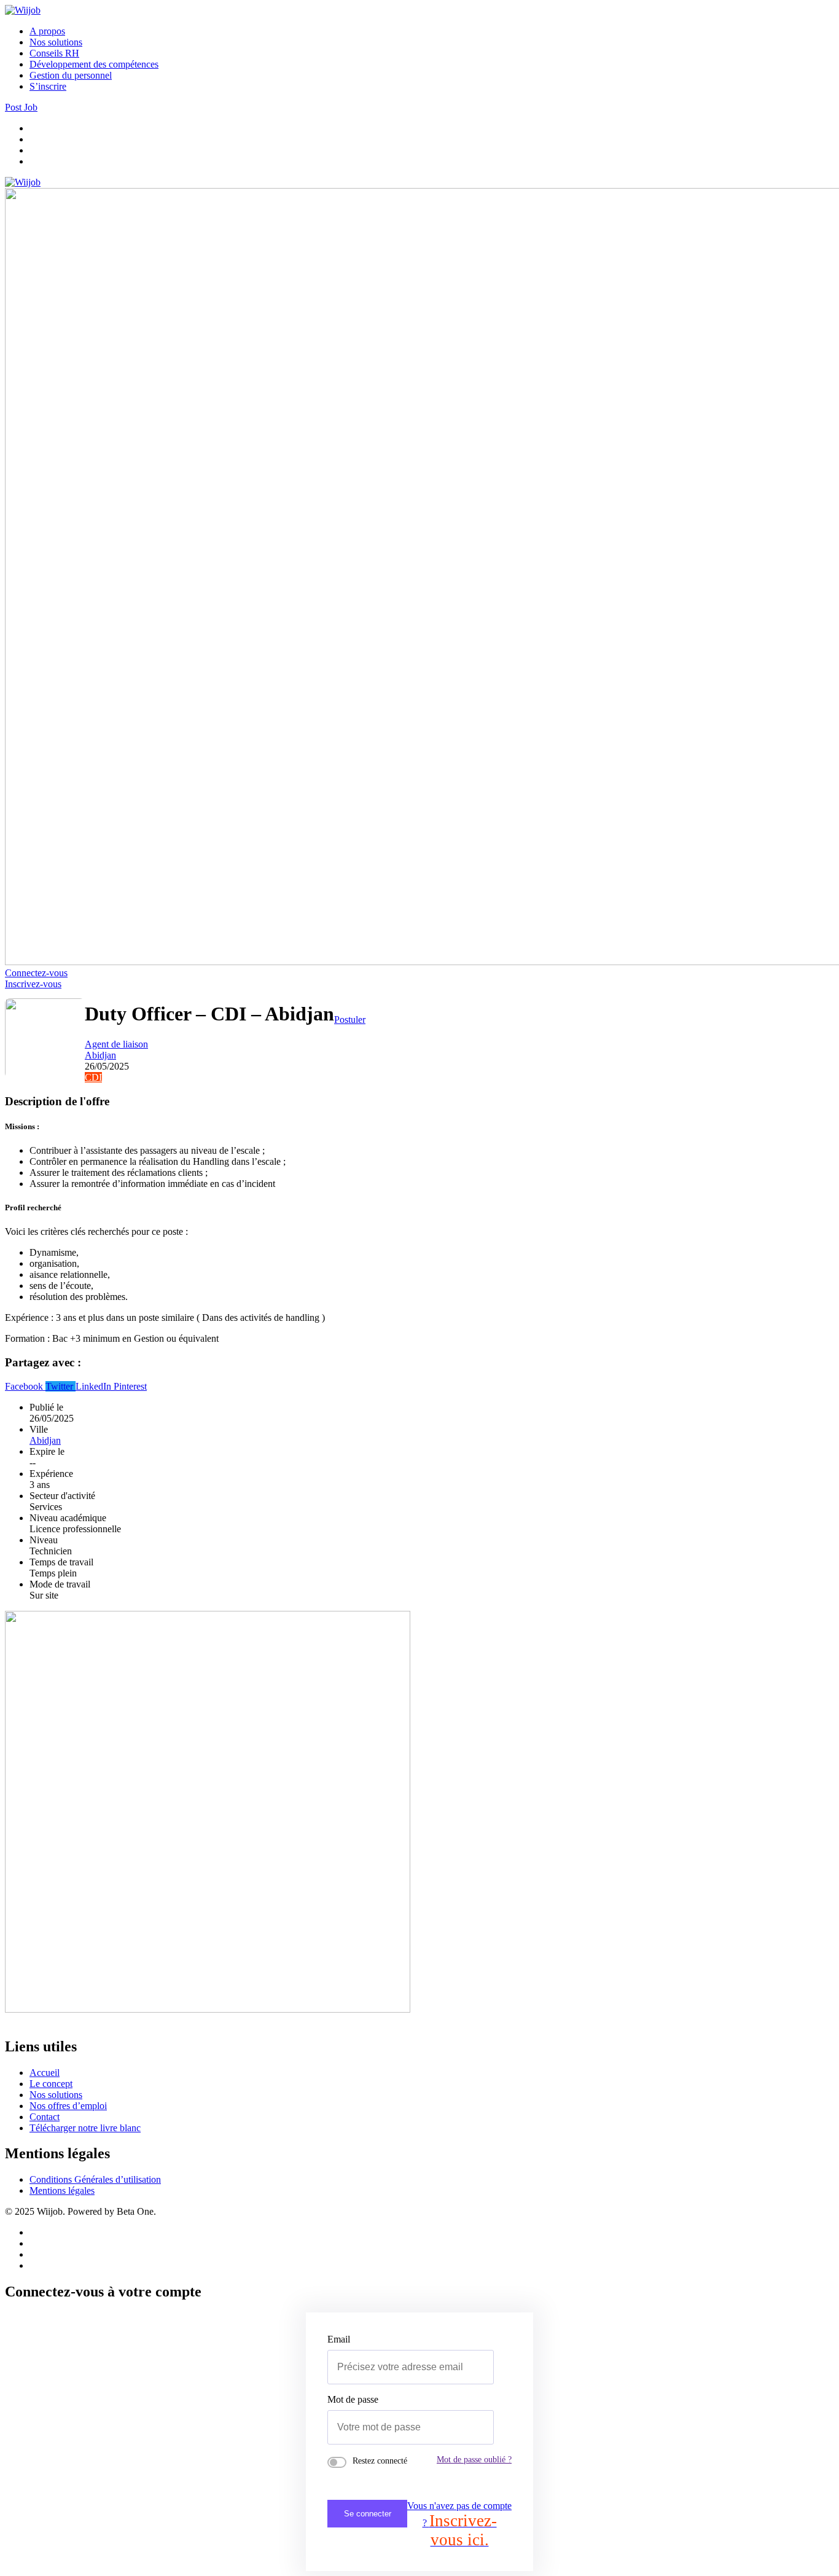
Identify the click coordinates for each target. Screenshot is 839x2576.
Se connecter (368, 2514)
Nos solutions (56, 42)
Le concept (51, 2084)
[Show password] (470, 2427)
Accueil (45, 2073)
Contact (45, 2117)
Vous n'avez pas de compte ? (459, 2525)
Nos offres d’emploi (68, 2106)
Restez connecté (380, 2461)
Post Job (21, 107)
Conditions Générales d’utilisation (95, 2179)
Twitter (60, 1386)
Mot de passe (353, 2399)
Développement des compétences (94, 64)
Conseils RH (54, 53)
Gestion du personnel (71, 75)
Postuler (350, 1020)
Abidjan (100, 1055)
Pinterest (130, 1386)
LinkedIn (95, 1386)
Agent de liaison (116, 1044)
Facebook (25, 1386)
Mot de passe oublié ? (474, 2459)
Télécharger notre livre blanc (85, 2128)
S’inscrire (48, 86)
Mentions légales (62, 2190)
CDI (93, 1077)
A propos (47, 31)
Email (339, 2339)
